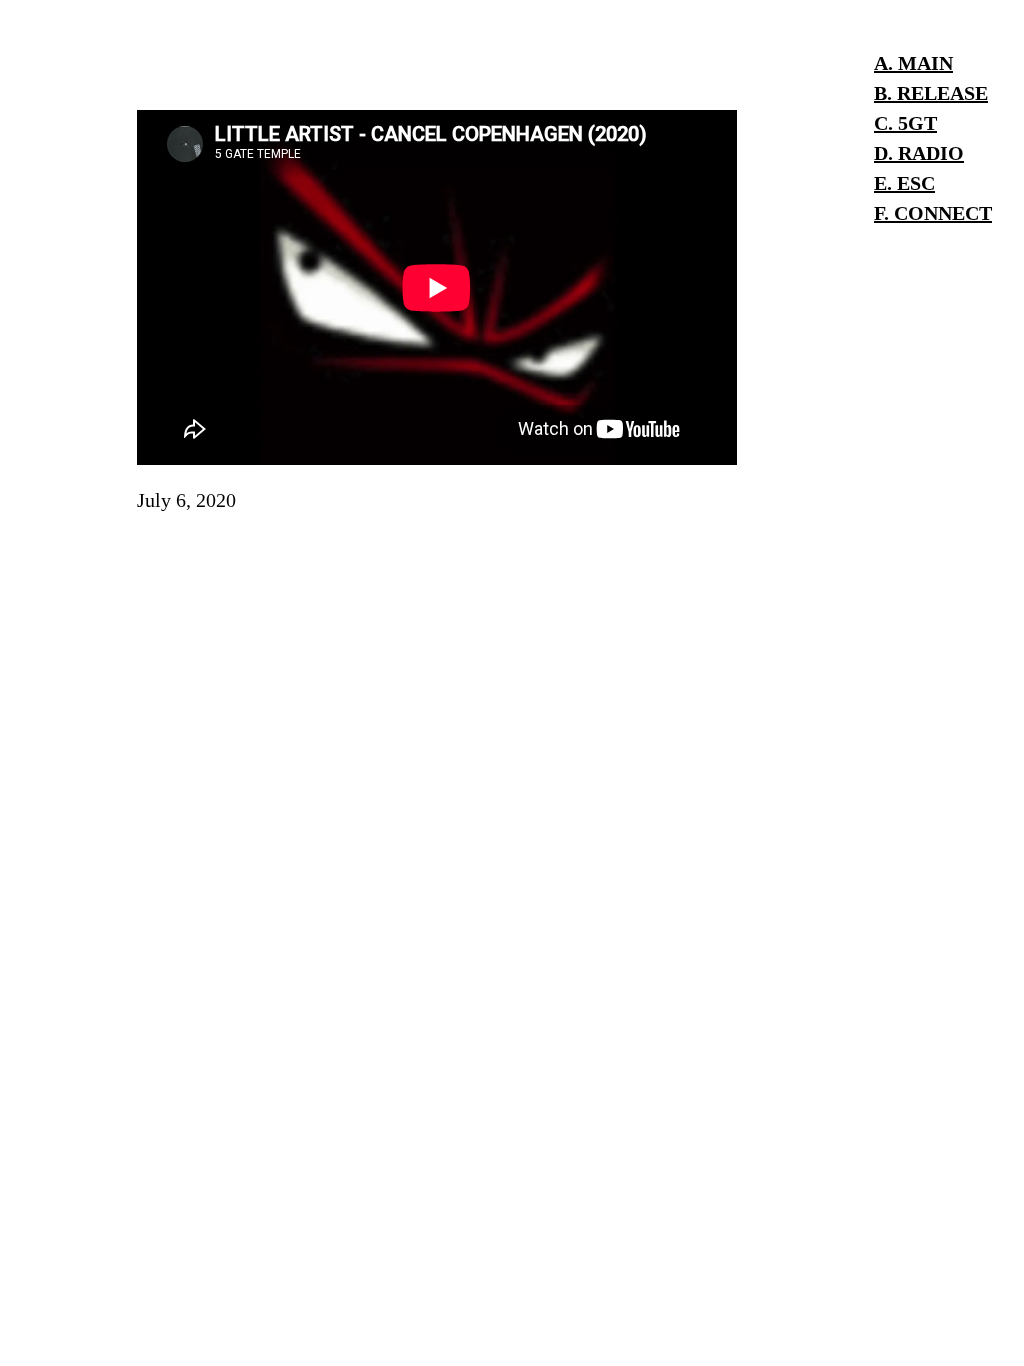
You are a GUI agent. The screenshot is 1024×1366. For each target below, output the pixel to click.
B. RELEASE (931, 93)
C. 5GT (905, 123)
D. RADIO (919, 153)
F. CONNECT (933, 213)
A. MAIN (913, 63)
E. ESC (904, 183)
